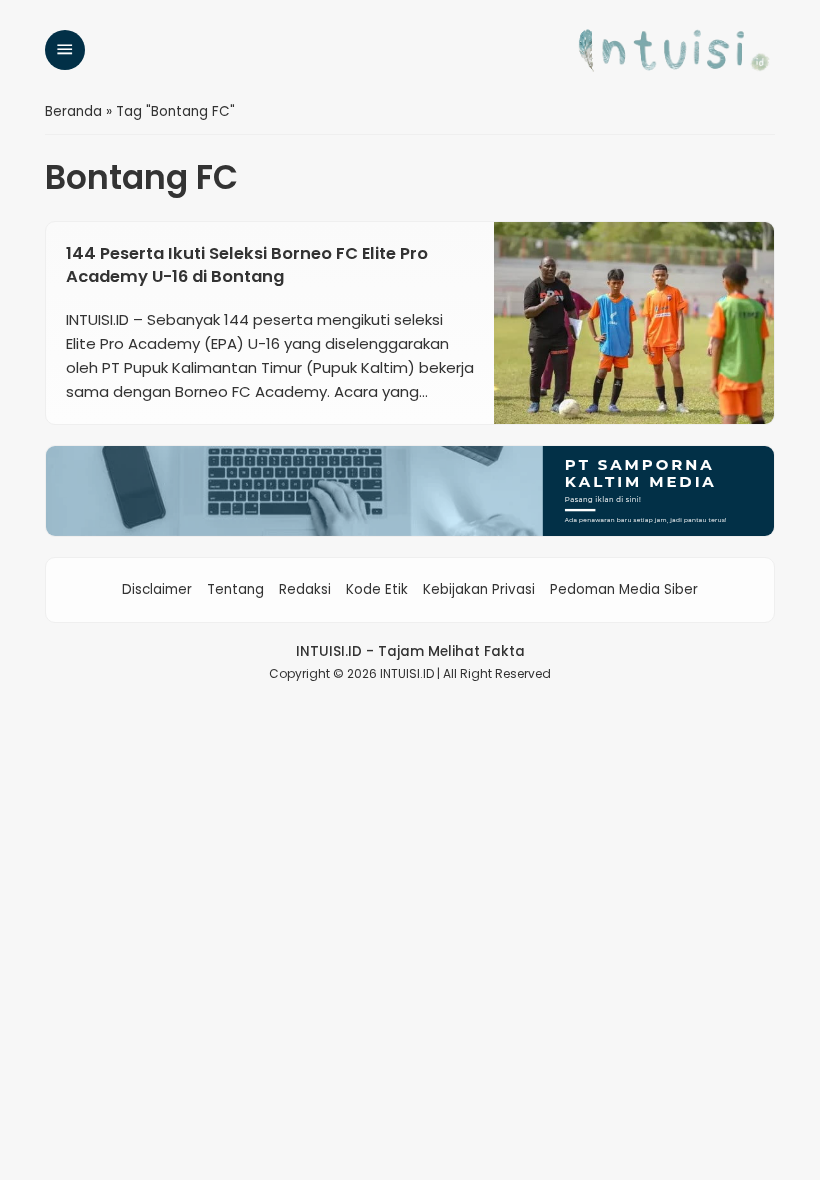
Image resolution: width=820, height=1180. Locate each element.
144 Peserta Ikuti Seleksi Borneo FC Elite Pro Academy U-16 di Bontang (247, 265)
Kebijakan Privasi (479, 589)
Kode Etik (377, 589)
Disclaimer (157, 589)
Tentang (235, 589)
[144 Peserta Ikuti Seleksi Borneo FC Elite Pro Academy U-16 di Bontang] (634, 323)
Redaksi (305, 589)
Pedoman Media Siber (624, 589)
